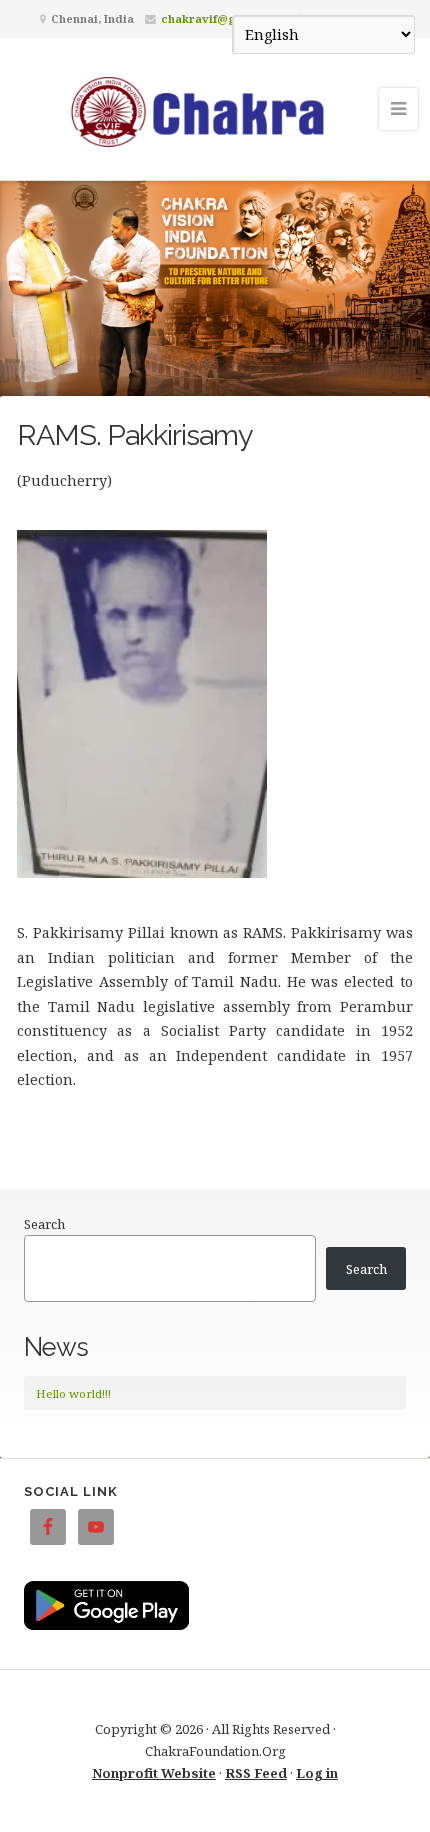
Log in (317, 1773)
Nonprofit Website (154, 1773)
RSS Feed (256, 1773)
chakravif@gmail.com (224, 18)
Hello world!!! (73, 1393)
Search (44, 1224)
